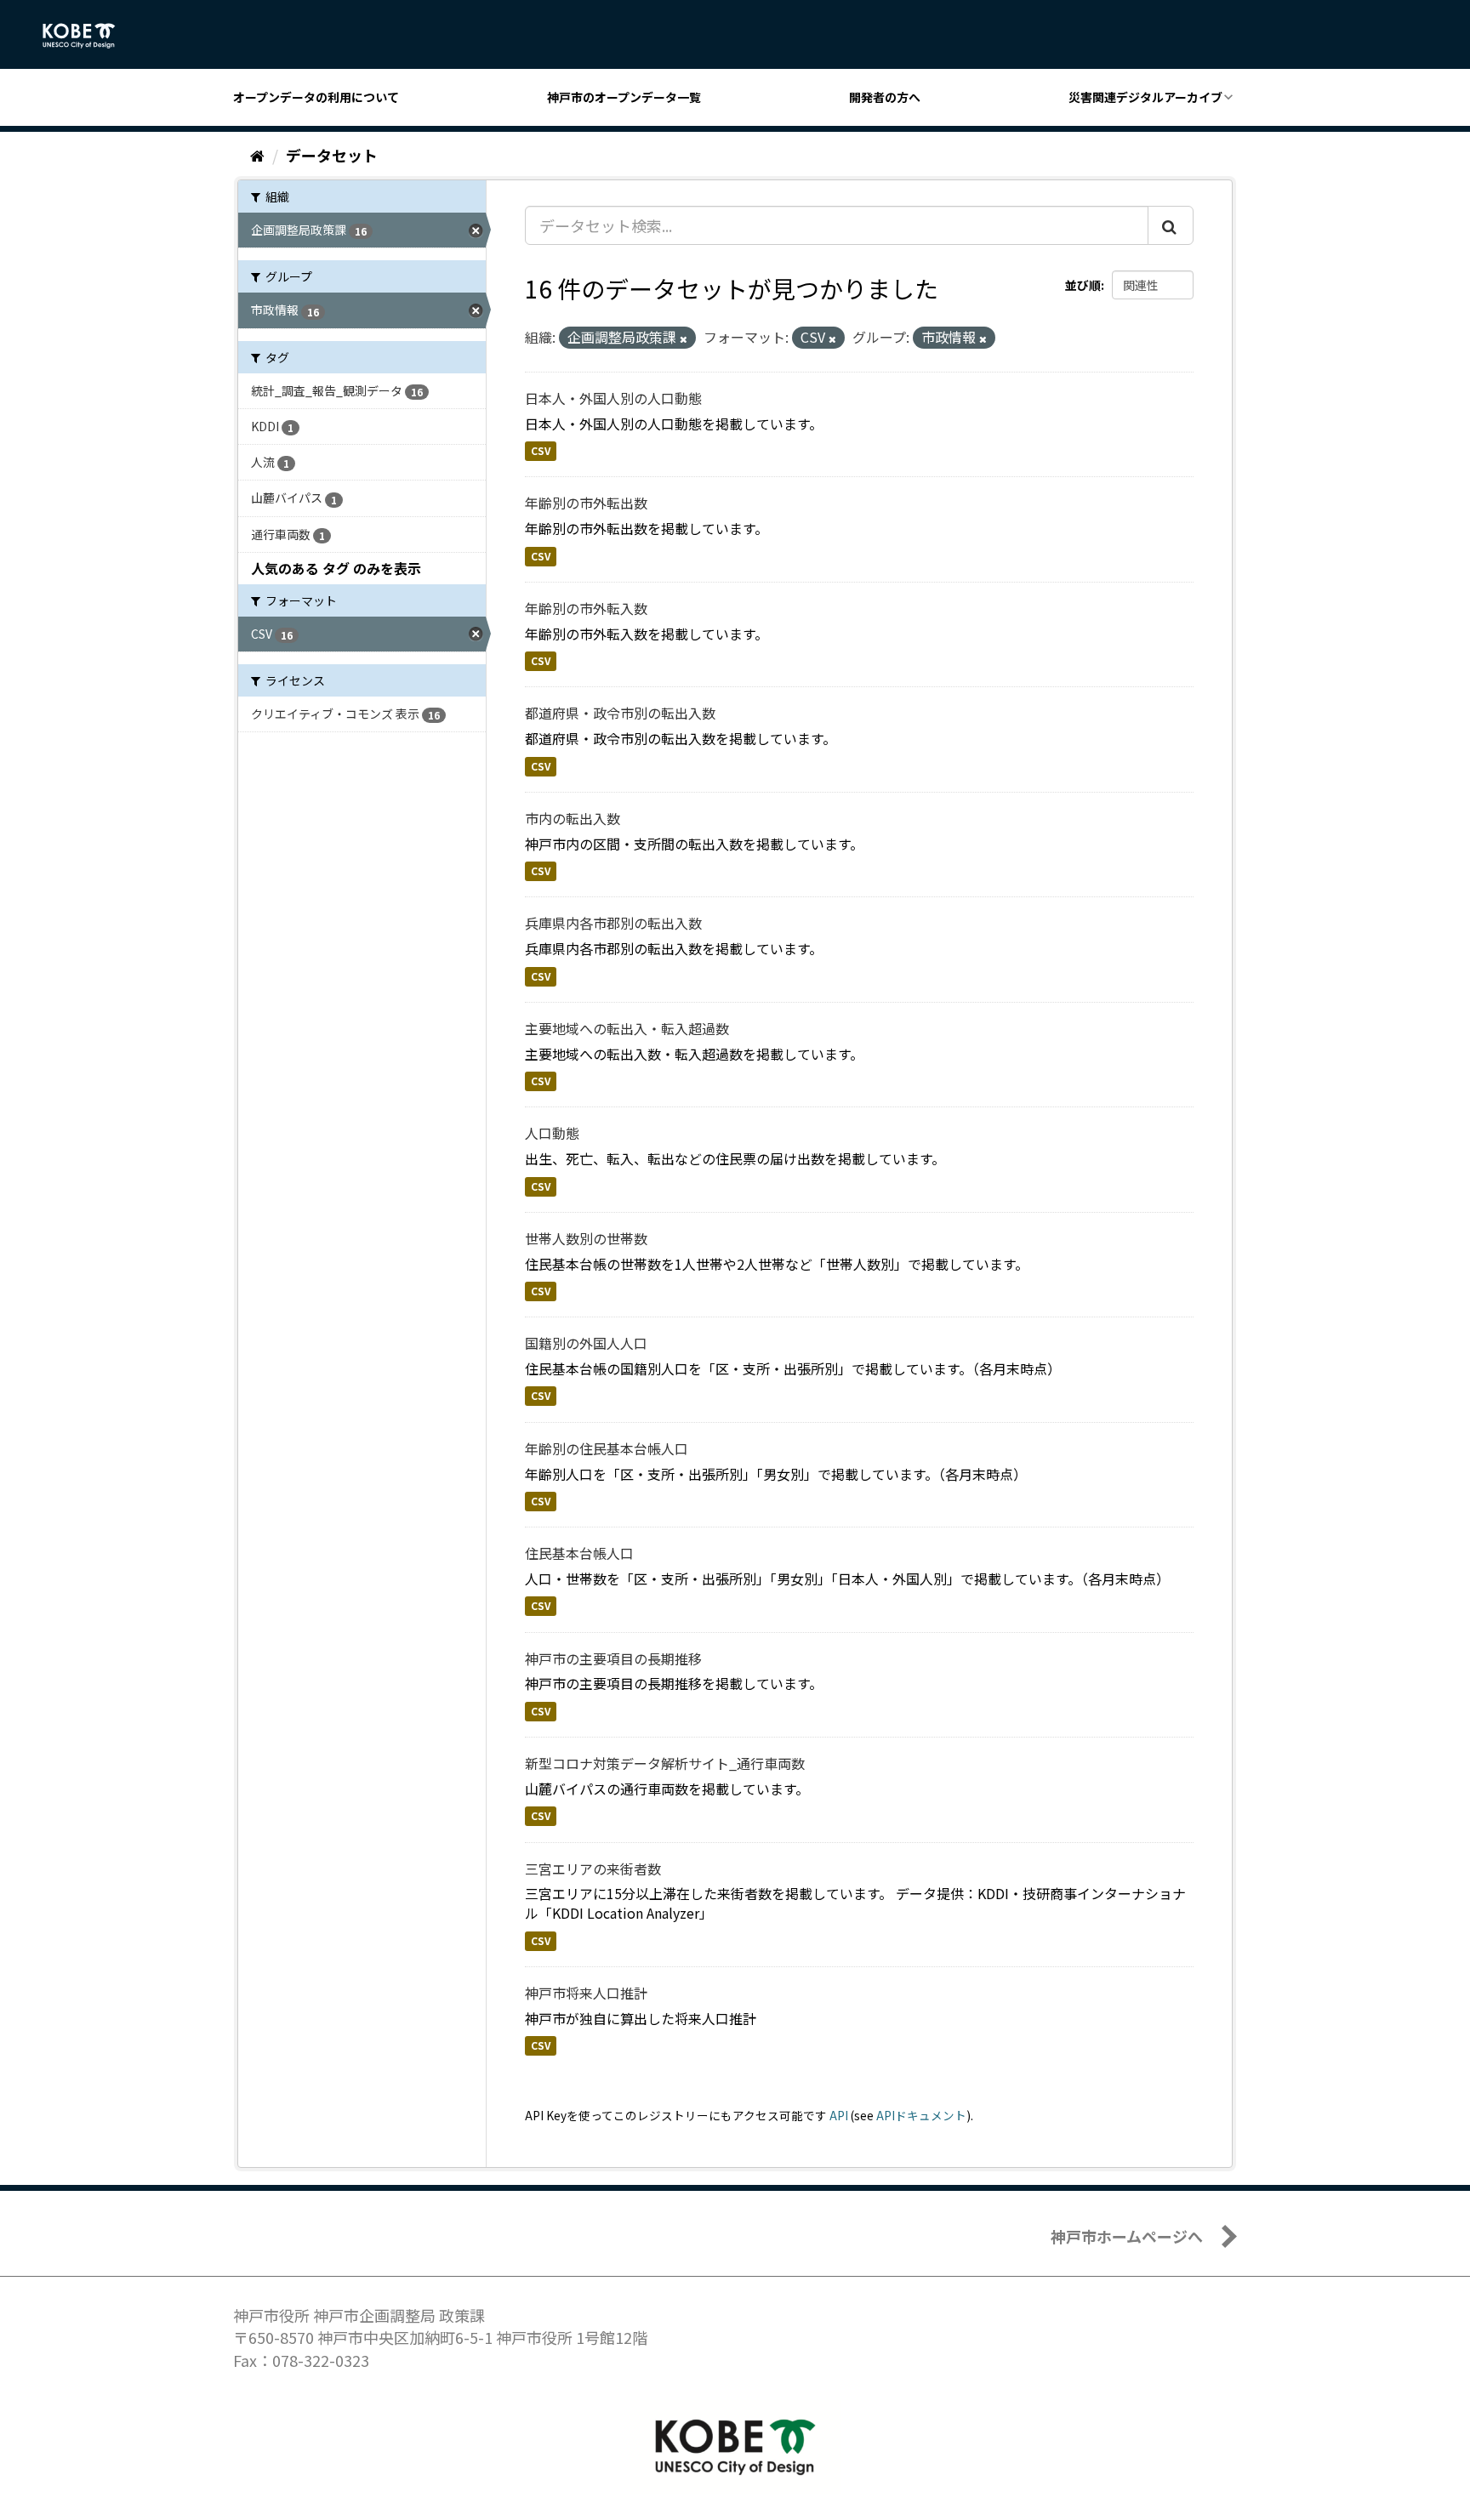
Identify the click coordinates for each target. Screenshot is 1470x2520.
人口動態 (552, 1133)
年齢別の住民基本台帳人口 (607, 1448)
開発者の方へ (885, 97)
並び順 (1083, 285)
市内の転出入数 (573, 818)
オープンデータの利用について (316, 97)
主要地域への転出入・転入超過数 (627, 1028)
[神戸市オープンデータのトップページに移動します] (88, 36)
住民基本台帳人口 (579, 1553)
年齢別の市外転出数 (586, 503)
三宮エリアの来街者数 (593, 1869)
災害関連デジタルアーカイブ (1145, 97)
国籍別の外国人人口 (586, 1343)
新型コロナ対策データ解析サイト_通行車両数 (665, 1763)
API (839, 2115)
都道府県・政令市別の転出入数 (620, 713)
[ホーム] (257, 155)
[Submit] (1171, 225)
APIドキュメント (921, 2115)
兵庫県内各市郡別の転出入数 (613, 923)
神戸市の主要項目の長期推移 (613, 1658)
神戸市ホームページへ (1127, 2236)
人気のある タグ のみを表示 (336, 568)
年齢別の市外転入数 (586, 608)
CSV (541, 451)
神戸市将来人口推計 (586, 1993)
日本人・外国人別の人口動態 (613, 398)
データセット (332, 155)
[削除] (684, 338)
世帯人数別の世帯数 (586, 1238)
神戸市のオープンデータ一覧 (624, 97)
